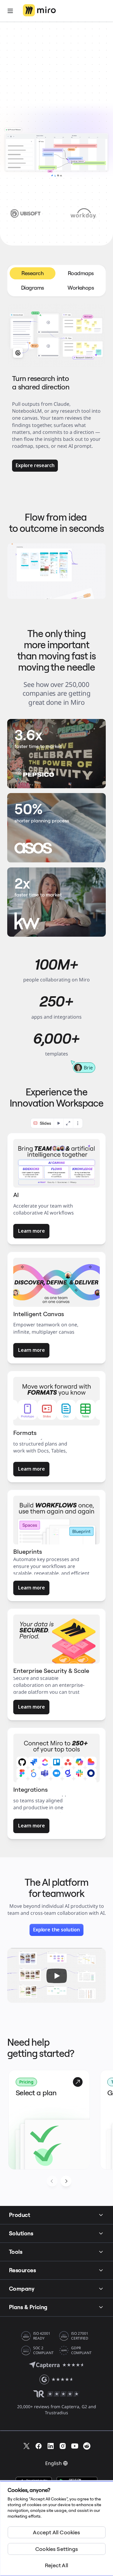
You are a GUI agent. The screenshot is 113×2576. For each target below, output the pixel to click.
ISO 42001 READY (42, 2336)
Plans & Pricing (28, 2307)
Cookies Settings (56, 2549)
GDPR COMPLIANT (81, 2350)
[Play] (57, 1976)
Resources (22, 2270)
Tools (16, 2252)
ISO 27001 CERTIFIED (80, 2336)
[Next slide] (66, 2181)
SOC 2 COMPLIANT (43, 2350)
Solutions (21, 2233)
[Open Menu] (10, 11)
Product (20, 2215)
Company (22, 2289)
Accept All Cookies (56, 2532)
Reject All (56, 2565)
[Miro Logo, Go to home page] (39, 11)
